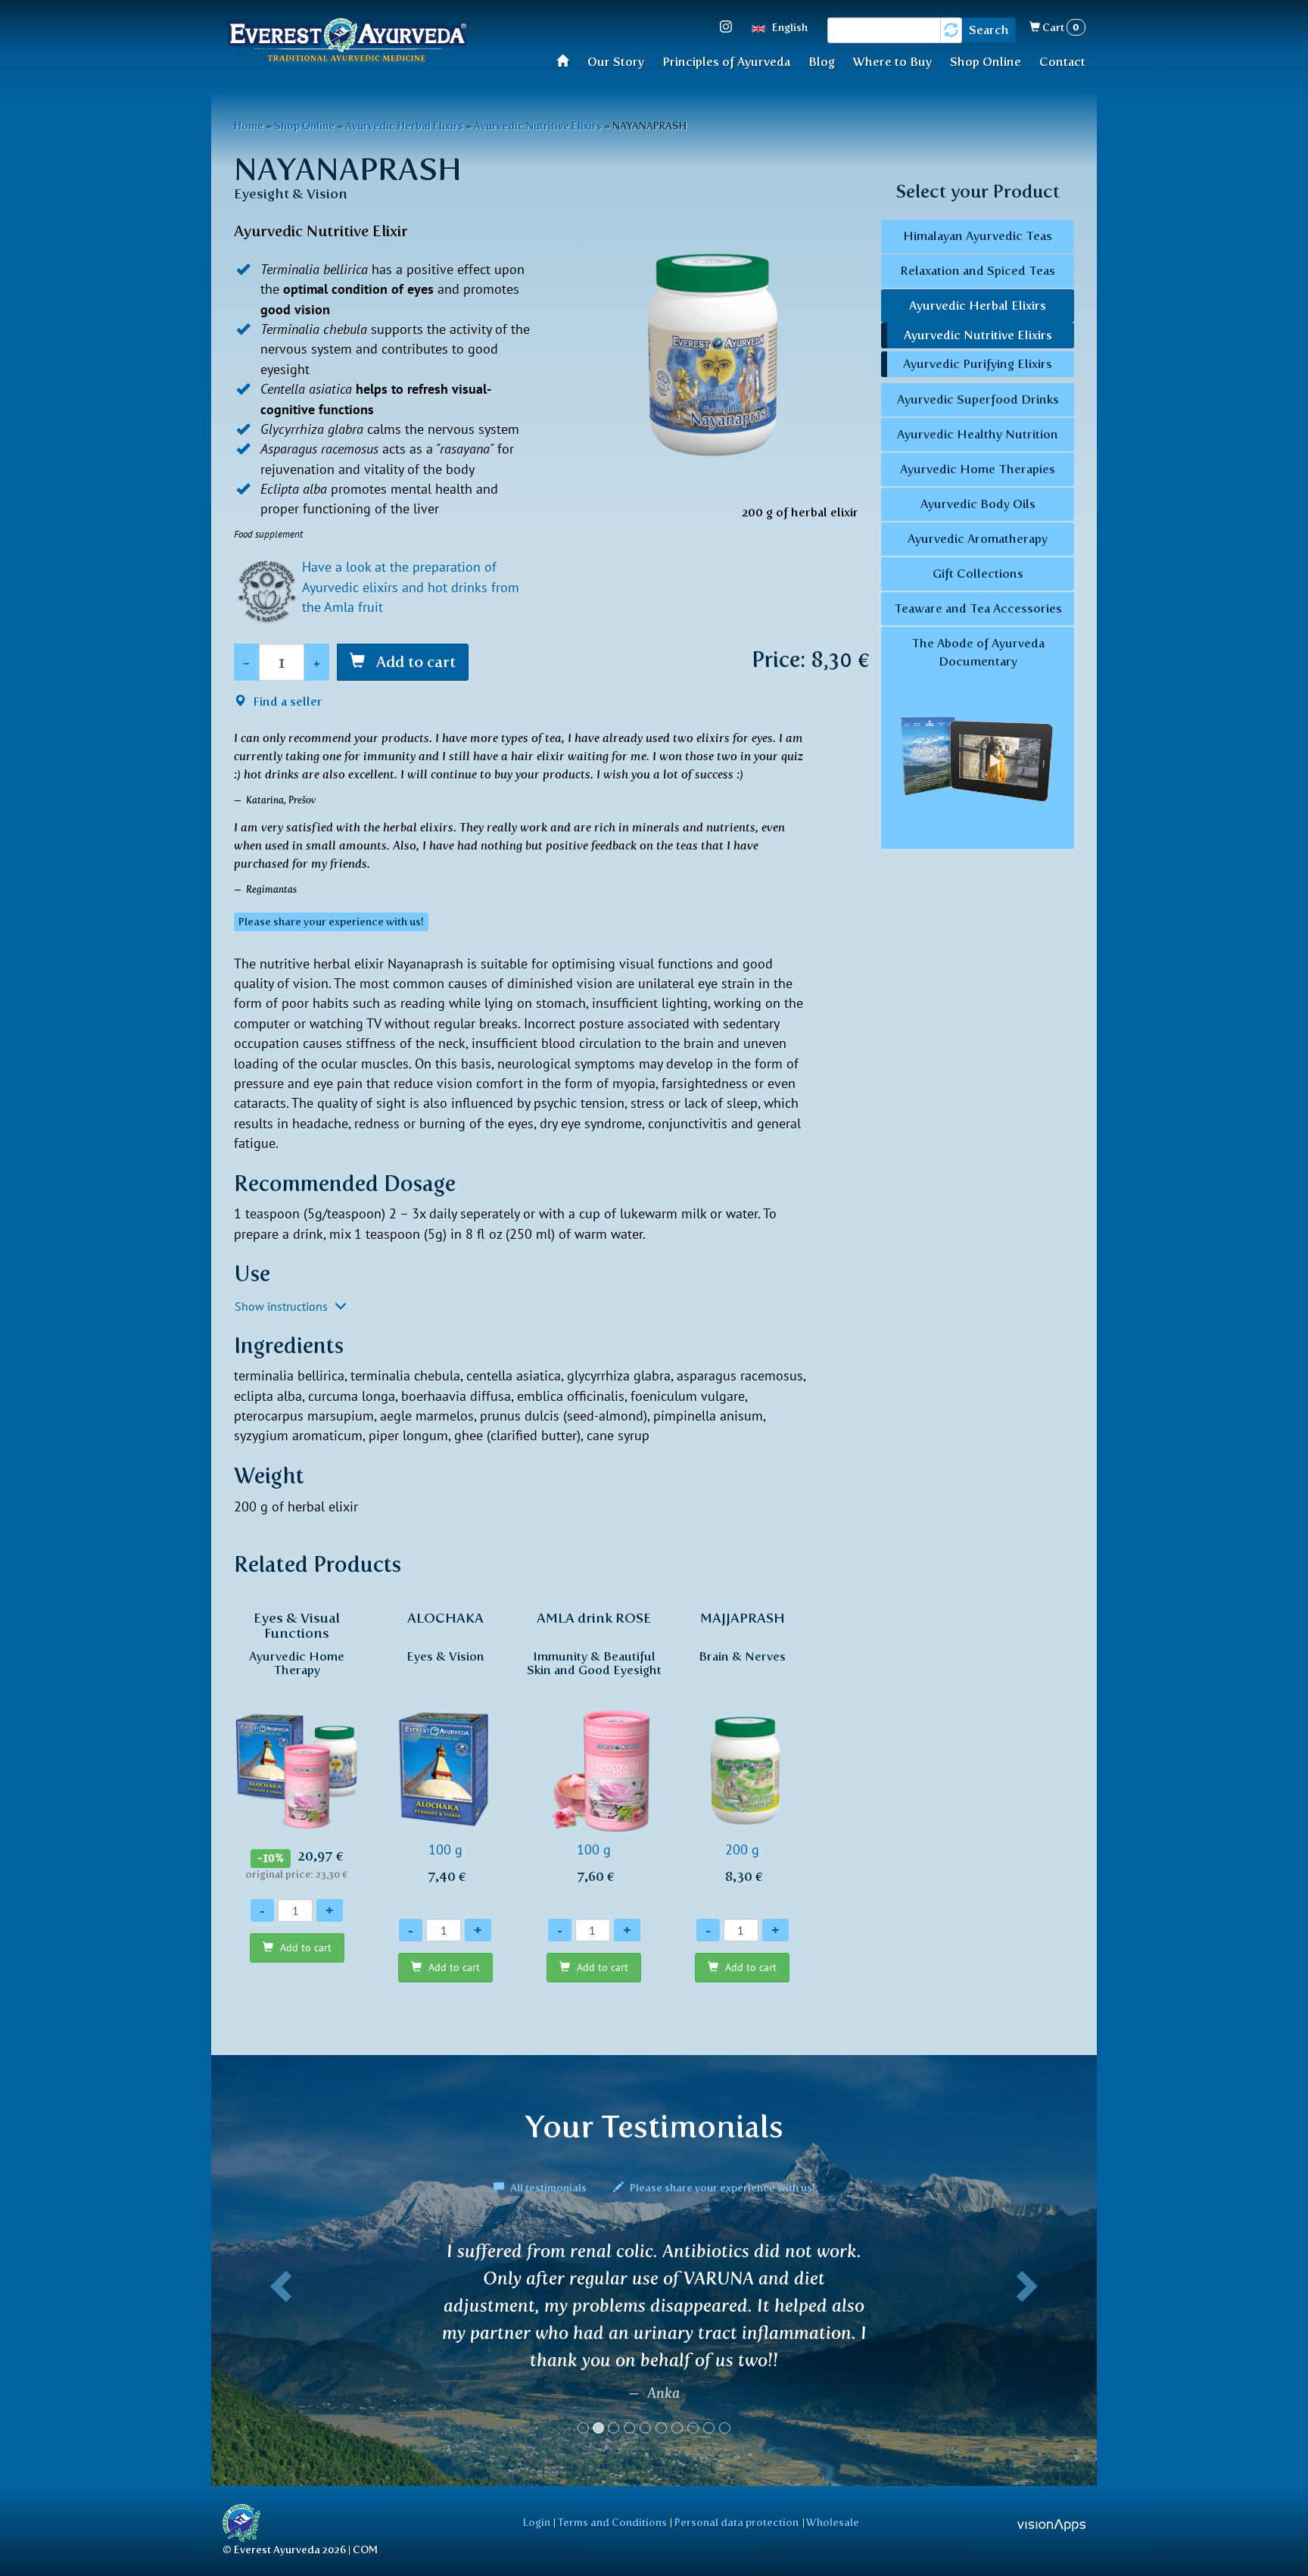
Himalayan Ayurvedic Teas (978, 236)
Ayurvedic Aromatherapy (978, 539)
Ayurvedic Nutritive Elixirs (538, 126)
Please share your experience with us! (721, 2188)
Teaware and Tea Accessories (978, 608)
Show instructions (283, 1306)
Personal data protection (737, 2522)
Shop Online (986, 62)
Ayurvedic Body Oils (978, 504)
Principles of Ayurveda (726, 62)
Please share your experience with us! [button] (331, 922)
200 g (742, 1747)
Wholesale (833, 2522)
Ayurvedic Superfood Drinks (978, 399)
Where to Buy (892, 62)
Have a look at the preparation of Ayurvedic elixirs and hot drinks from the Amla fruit (411, 587)
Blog (822, 62)
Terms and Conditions (612, 2522)
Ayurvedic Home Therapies (978, 469)
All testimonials (548, 2188)
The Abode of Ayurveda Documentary (978, 652)
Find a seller (286, 702)
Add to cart (414, 662)
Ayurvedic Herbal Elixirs (404, 126)
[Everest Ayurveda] (347, 42)
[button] (278, 2344)
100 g (445, 1747)
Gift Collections (978, 574)
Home (567, 60)
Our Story (616, 62)
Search (989, 30)
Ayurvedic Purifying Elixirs (978, 364)
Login (537, 2522)
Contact (1062, 62)
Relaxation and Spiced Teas (978, 271)
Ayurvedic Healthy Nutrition (978, 434)
